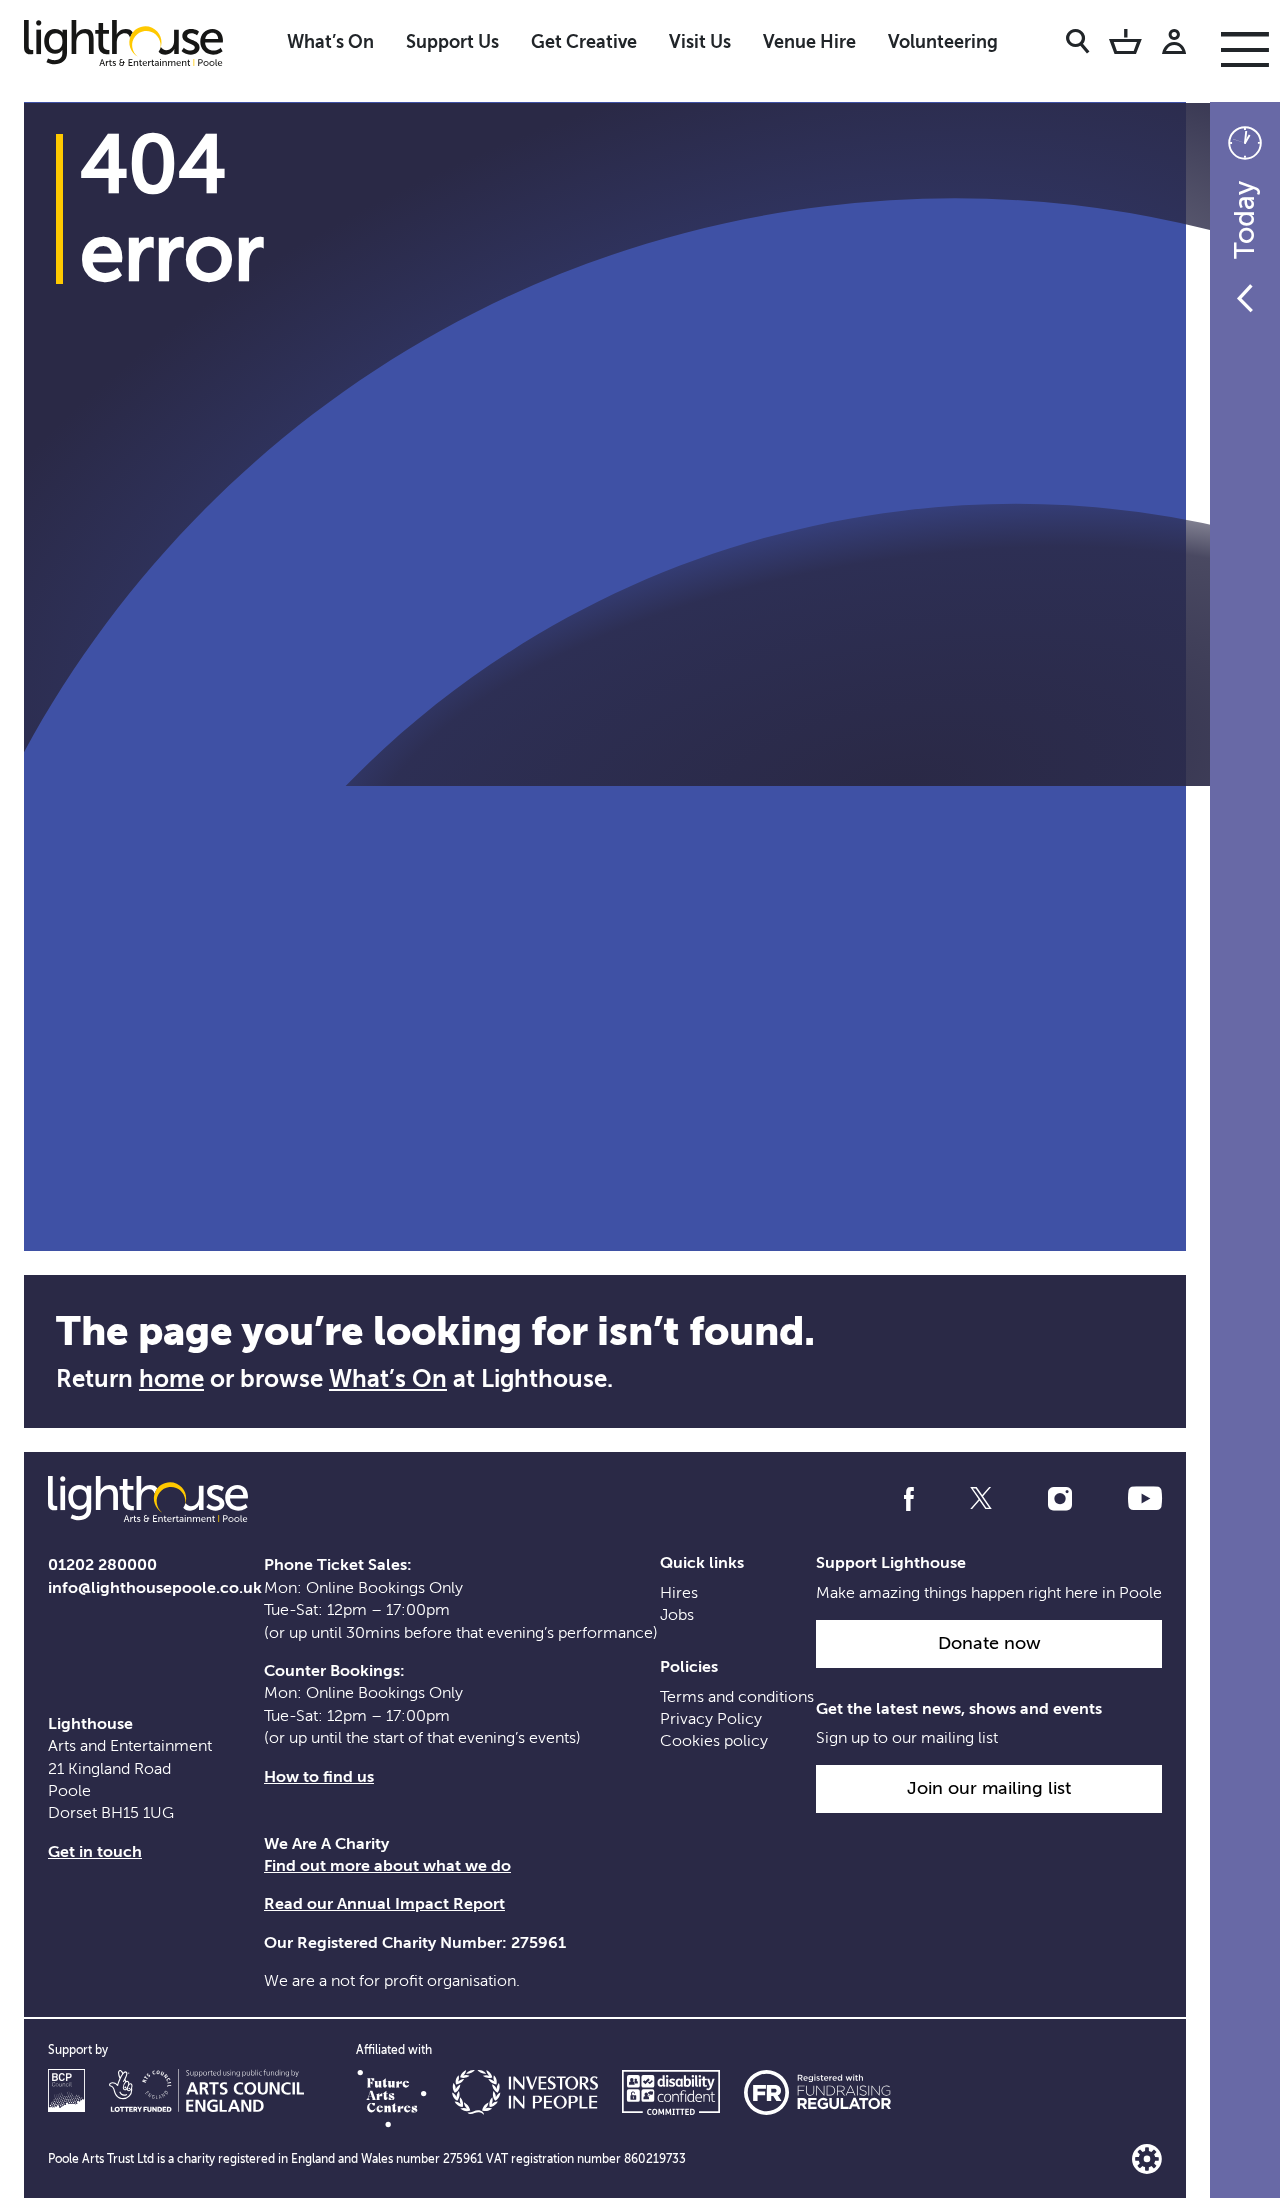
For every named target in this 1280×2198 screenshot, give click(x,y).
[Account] (1174, 45)
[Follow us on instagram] (1060, 1499)
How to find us (319, 1777)
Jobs (677, 1615)
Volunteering (943, 42)
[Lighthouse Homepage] (139, 42)
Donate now (989, 1643)
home (171, 1379)
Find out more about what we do (387, 1866)
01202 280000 (102, 1565)
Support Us (452, 42)
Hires (679, 1593)
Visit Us (700, 42)
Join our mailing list (989, 1788)
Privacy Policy (711, 1719)
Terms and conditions (737, 1697)
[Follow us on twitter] (981, 1499)
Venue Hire (809, 42)
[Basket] (1125, 45)
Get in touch (95, 1852)
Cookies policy (714, 1741)
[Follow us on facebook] (909, 1499)
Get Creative (584, 42)
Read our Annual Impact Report (384, 1904)
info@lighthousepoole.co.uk (155, 1588)
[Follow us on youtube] (1145, 1499)
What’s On (330, 42)
